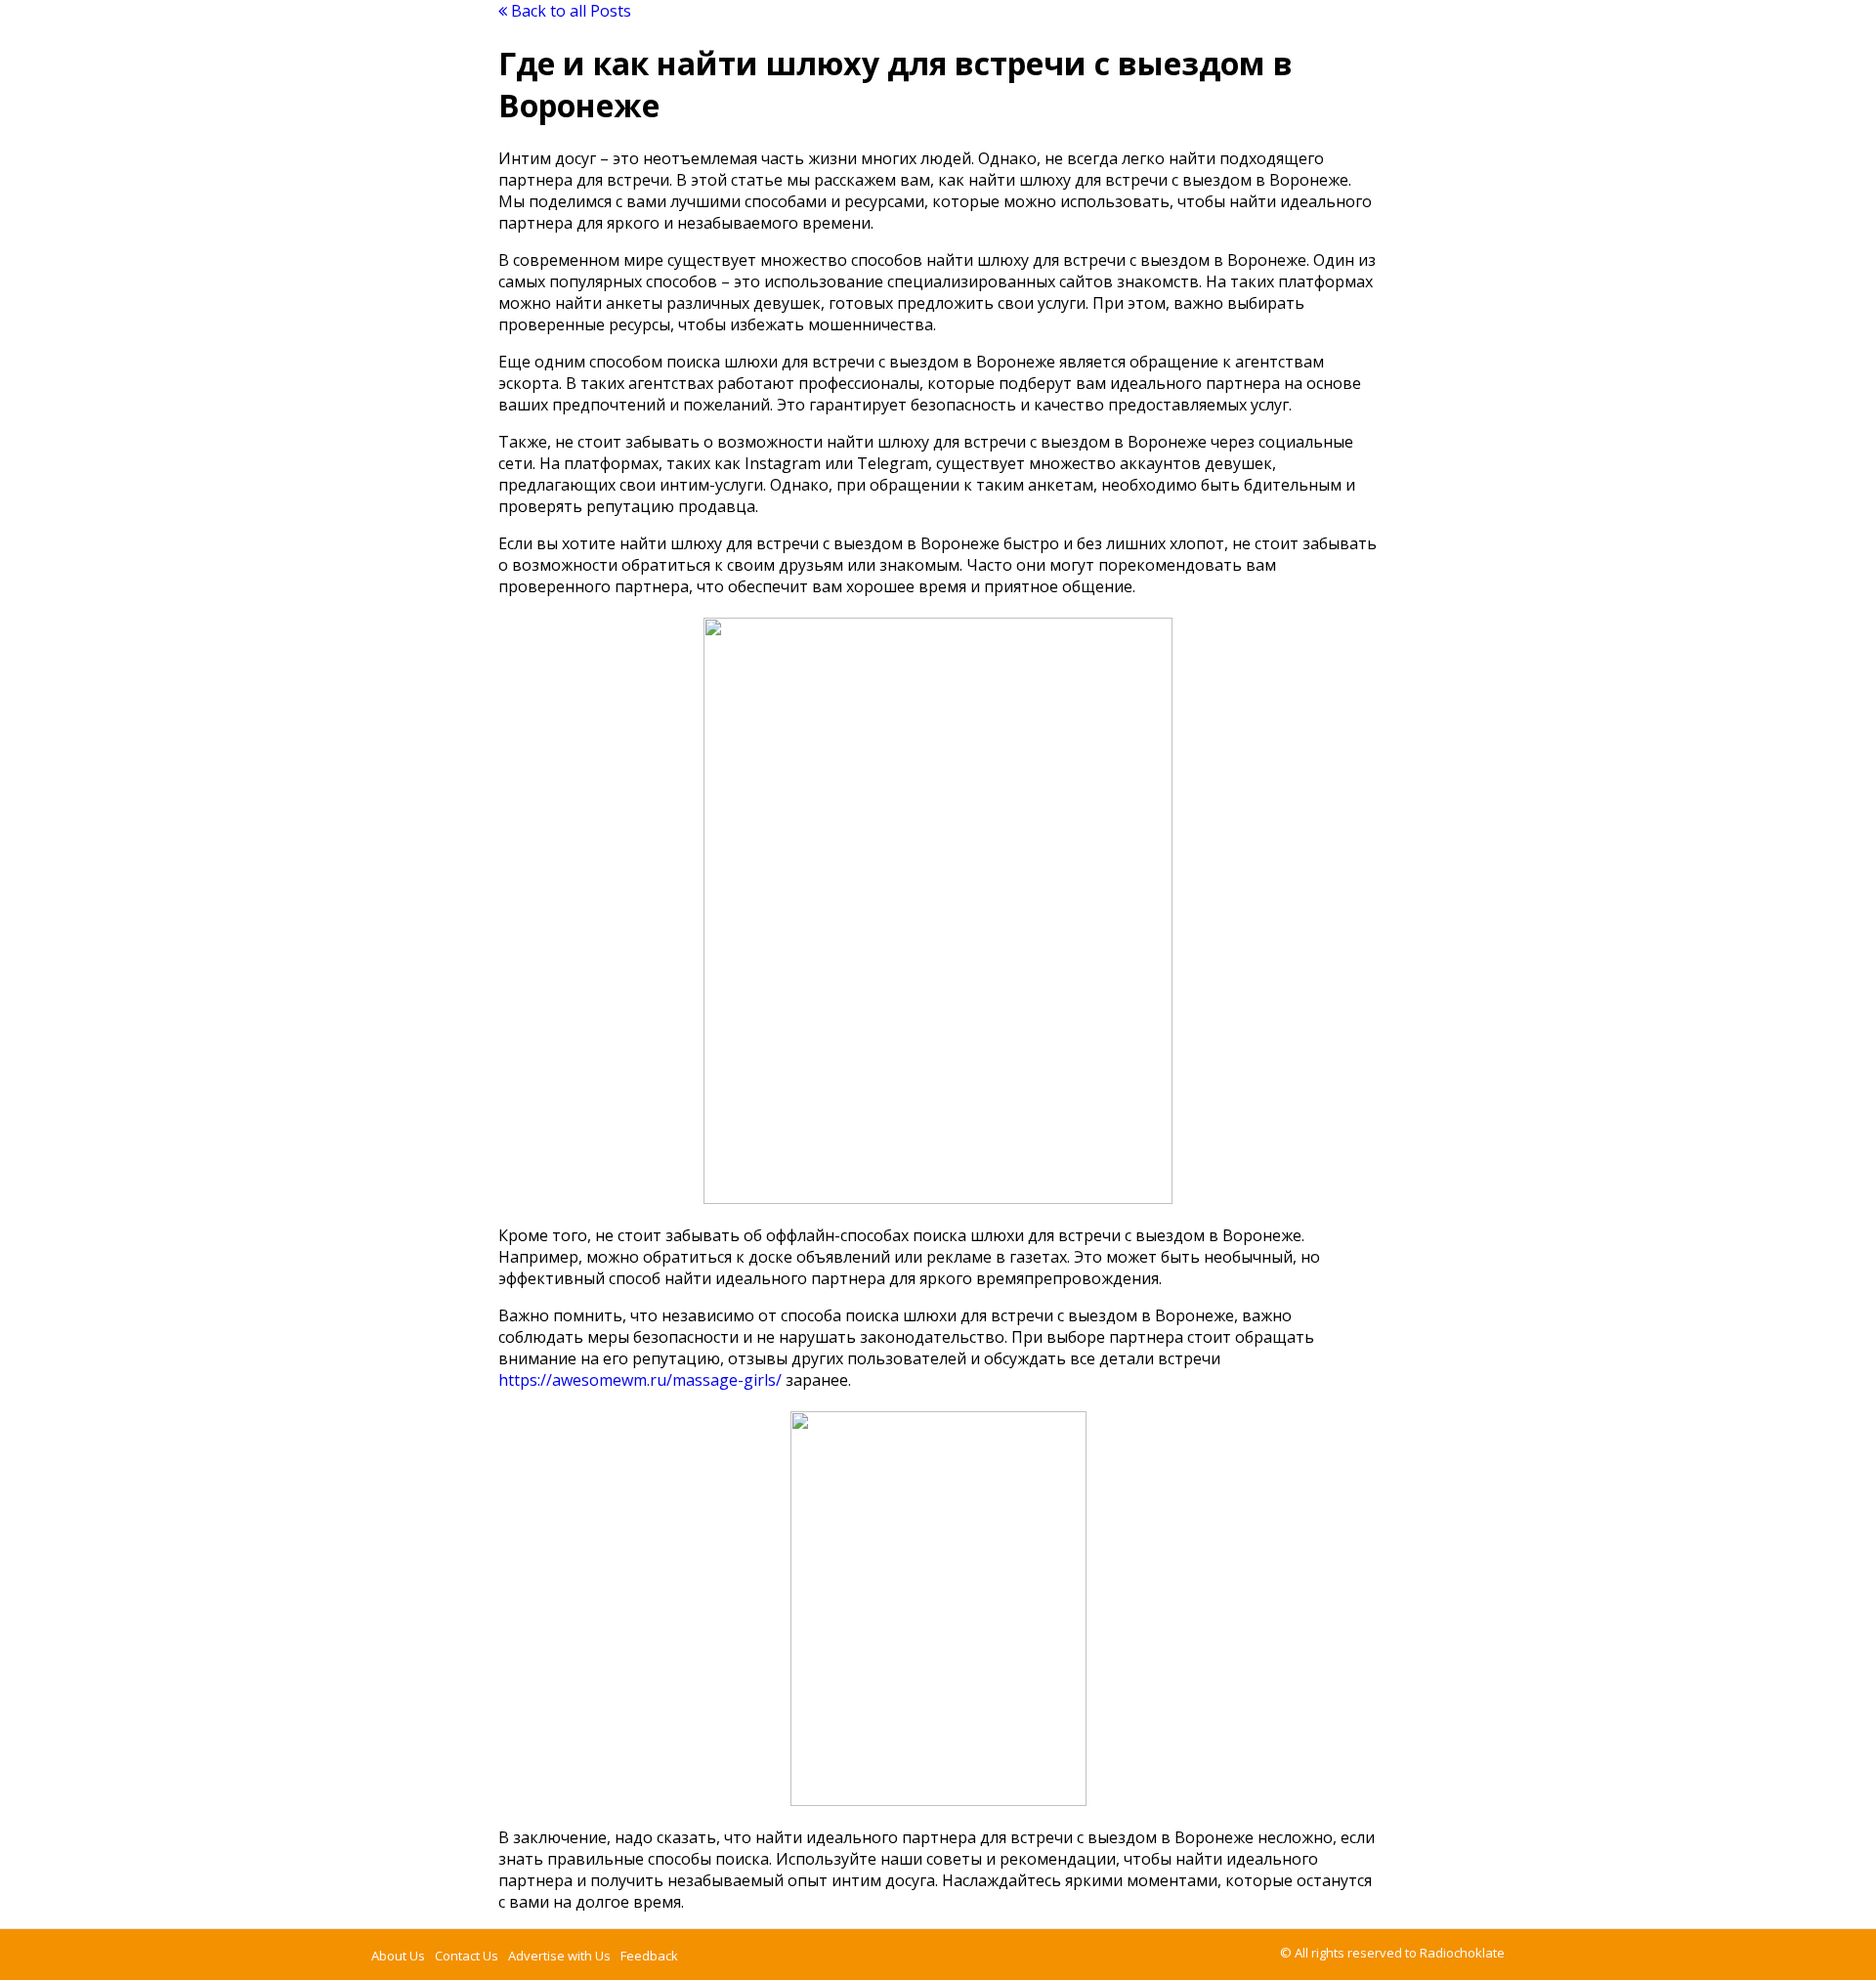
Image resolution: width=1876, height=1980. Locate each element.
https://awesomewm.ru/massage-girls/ (640, 1380)
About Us (398, 1956)
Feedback (649, 1956)
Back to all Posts (569, 11)
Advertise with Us (559, 1956)
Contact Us (467, 1956)
